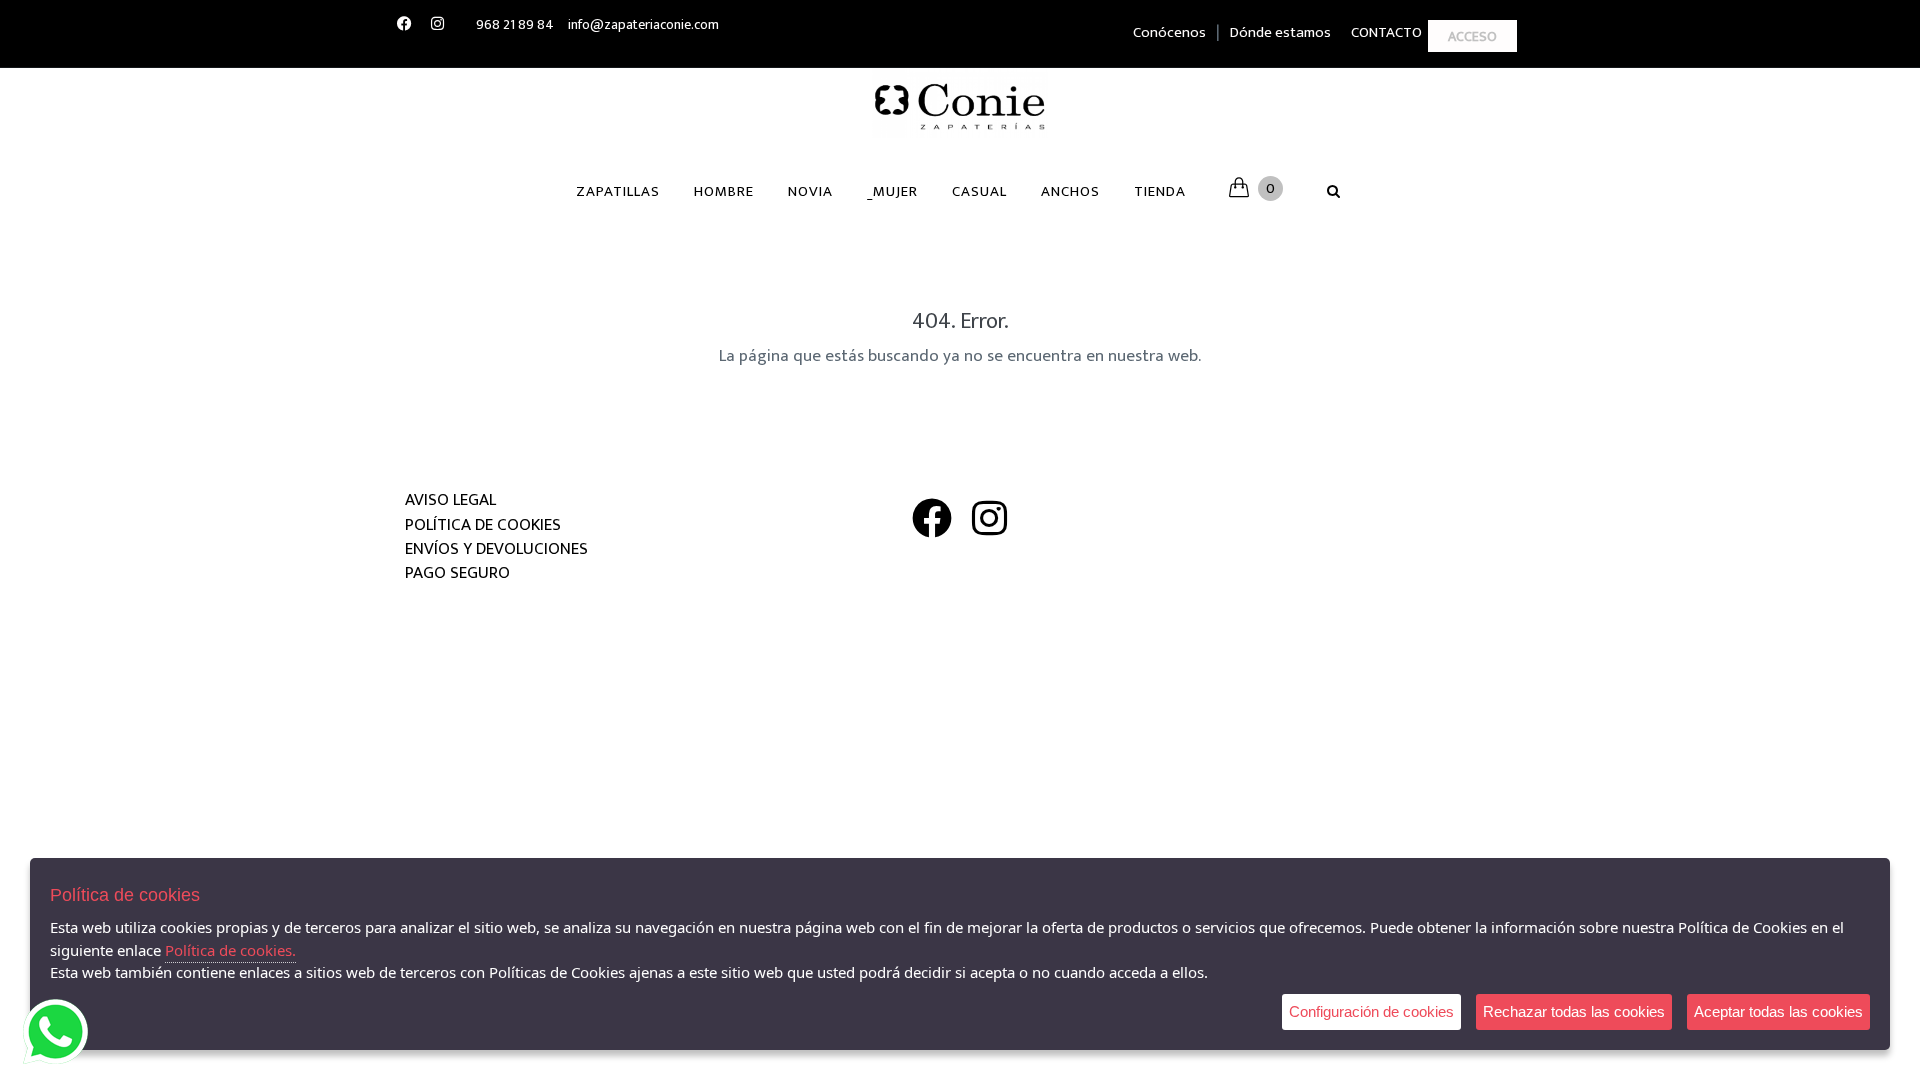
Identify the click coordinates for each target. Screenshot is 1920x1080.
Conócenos (1169, 32)
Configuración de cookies (1371, 1011)
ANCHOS (1070, 191)
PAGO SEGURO (457, 573)
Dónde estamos (1280, 32)
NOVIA (810, 191)
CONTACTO (1386, 32)
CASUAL (979, 191)
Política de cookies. (230, 950)
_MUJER (892, 191)
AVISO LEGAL (450, 500)
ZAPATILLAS (618, 191)
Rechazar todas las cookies (1574, 1011)
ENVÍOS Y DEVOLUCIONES (496, 549)
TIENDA (1160, 191)
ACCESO (1472, 36)
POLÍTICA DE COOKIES (483, 525)
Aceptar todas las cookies (1778, 1011)
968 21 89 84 (515, 24)
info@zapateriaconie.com (643, 24)
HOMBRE (724, 191)
